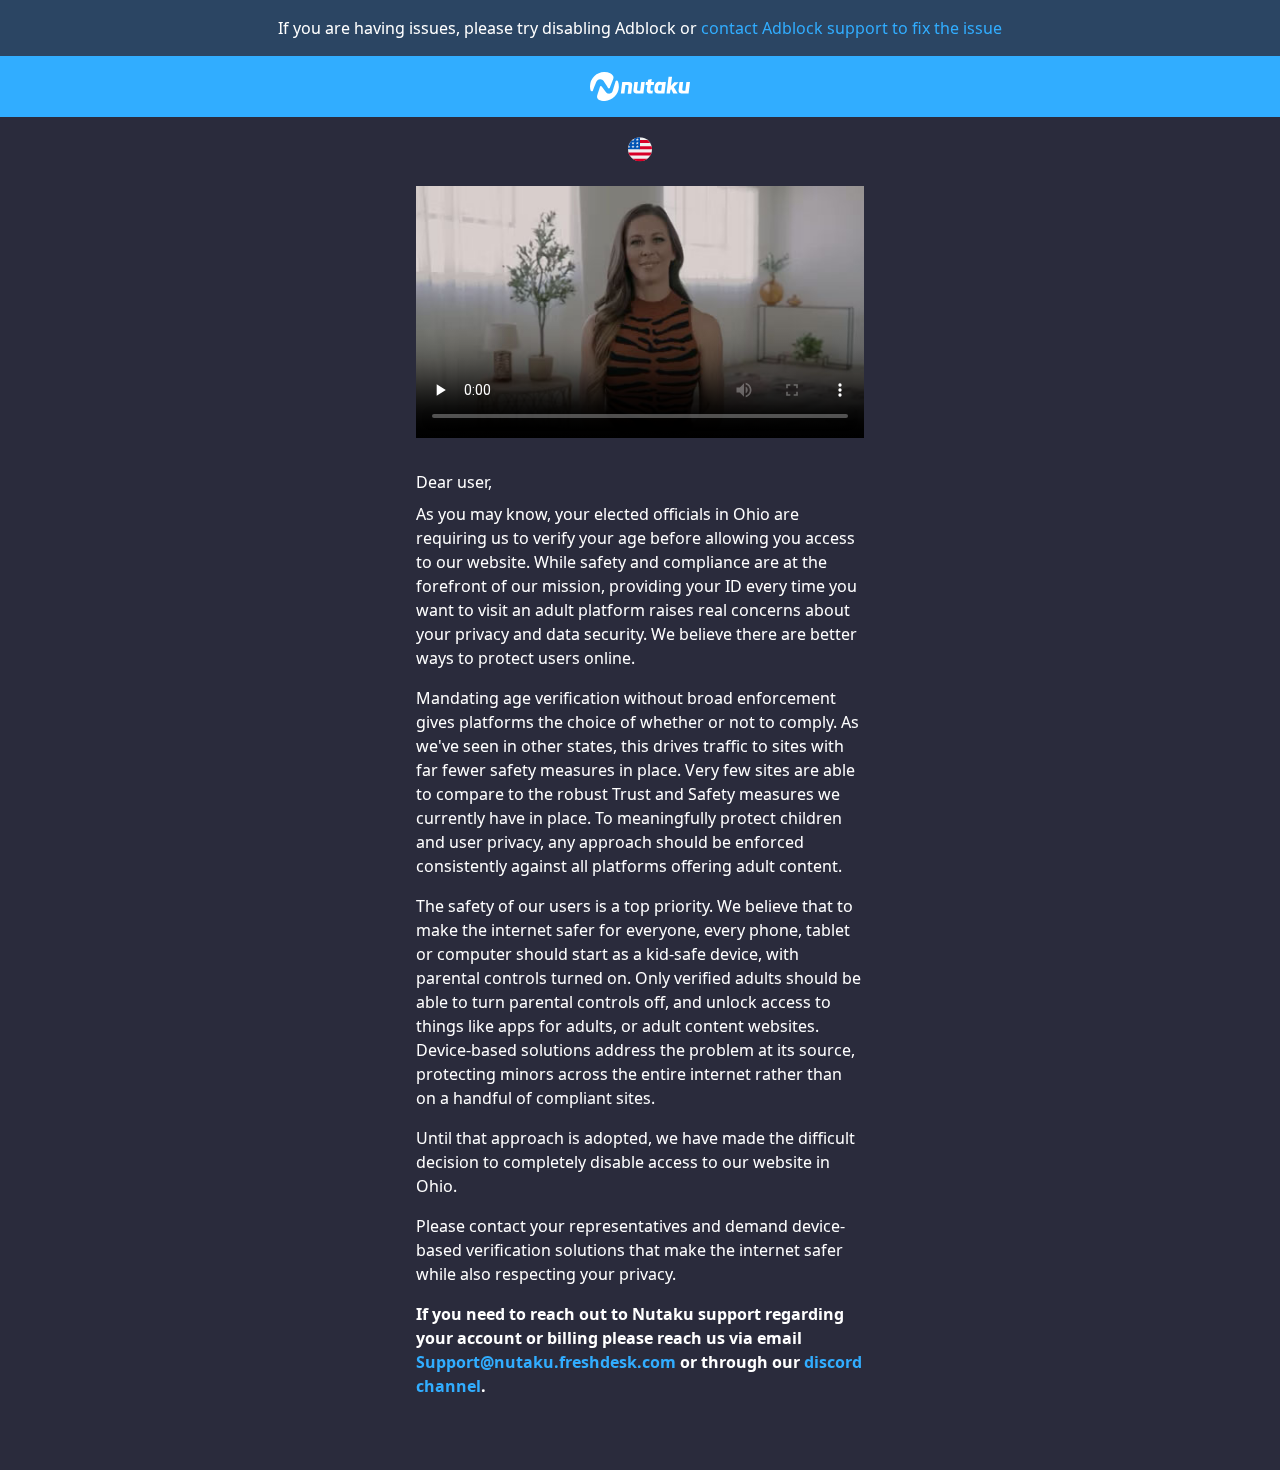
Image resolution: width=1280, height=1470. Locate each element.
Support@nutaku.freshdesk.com (546, 1362)
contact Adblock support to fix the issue (851, 28)
